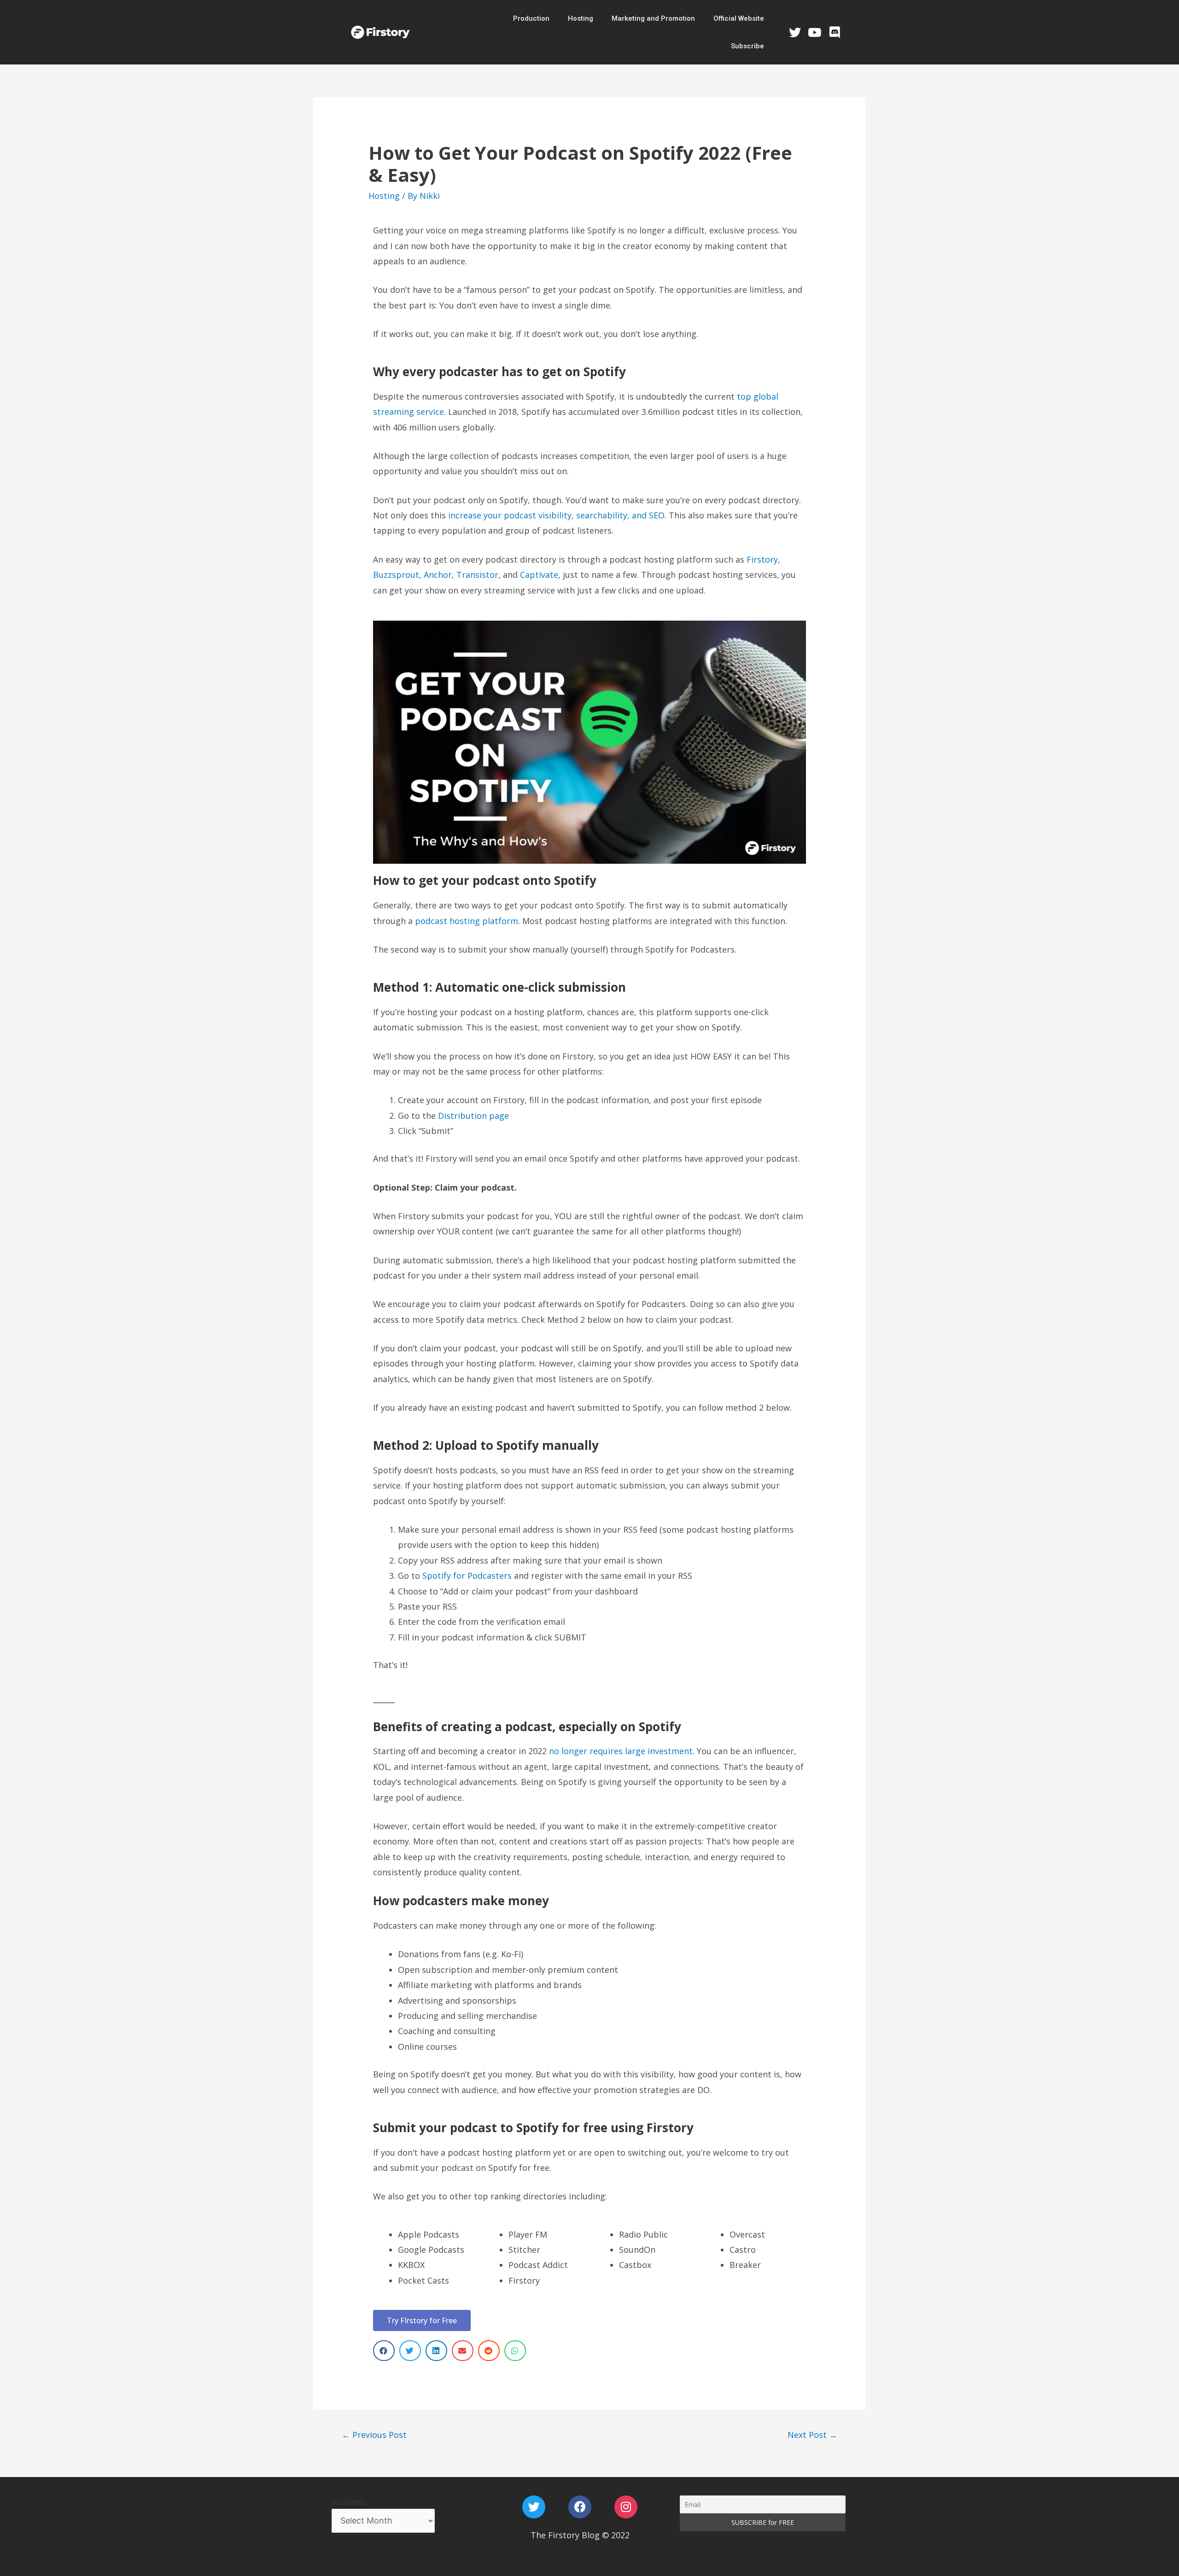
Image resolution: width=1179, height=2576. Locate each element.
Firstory (762, 559)
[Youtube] (815, 32)
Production (531, 18)
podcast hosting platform (467, 921)
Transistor (477, 575)
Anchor (438, 575)
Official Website (739, 18)
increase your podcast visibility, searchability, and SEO (556, 515)
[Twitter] (794, 32)
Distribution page (473, 1116)
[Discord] (835, 32)
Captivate (539, 575)
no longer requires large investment (621, 1751)
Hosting (581, 18)
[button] (422, 2320)
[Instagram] (626, 2507)
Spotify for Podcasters (467, 1576)
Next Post (812, 2435)
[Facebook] (580, 2507)
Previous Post (374, 2435)
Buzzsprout (396, 575)
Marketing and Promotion (653, 18)
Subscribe (747, 46)
